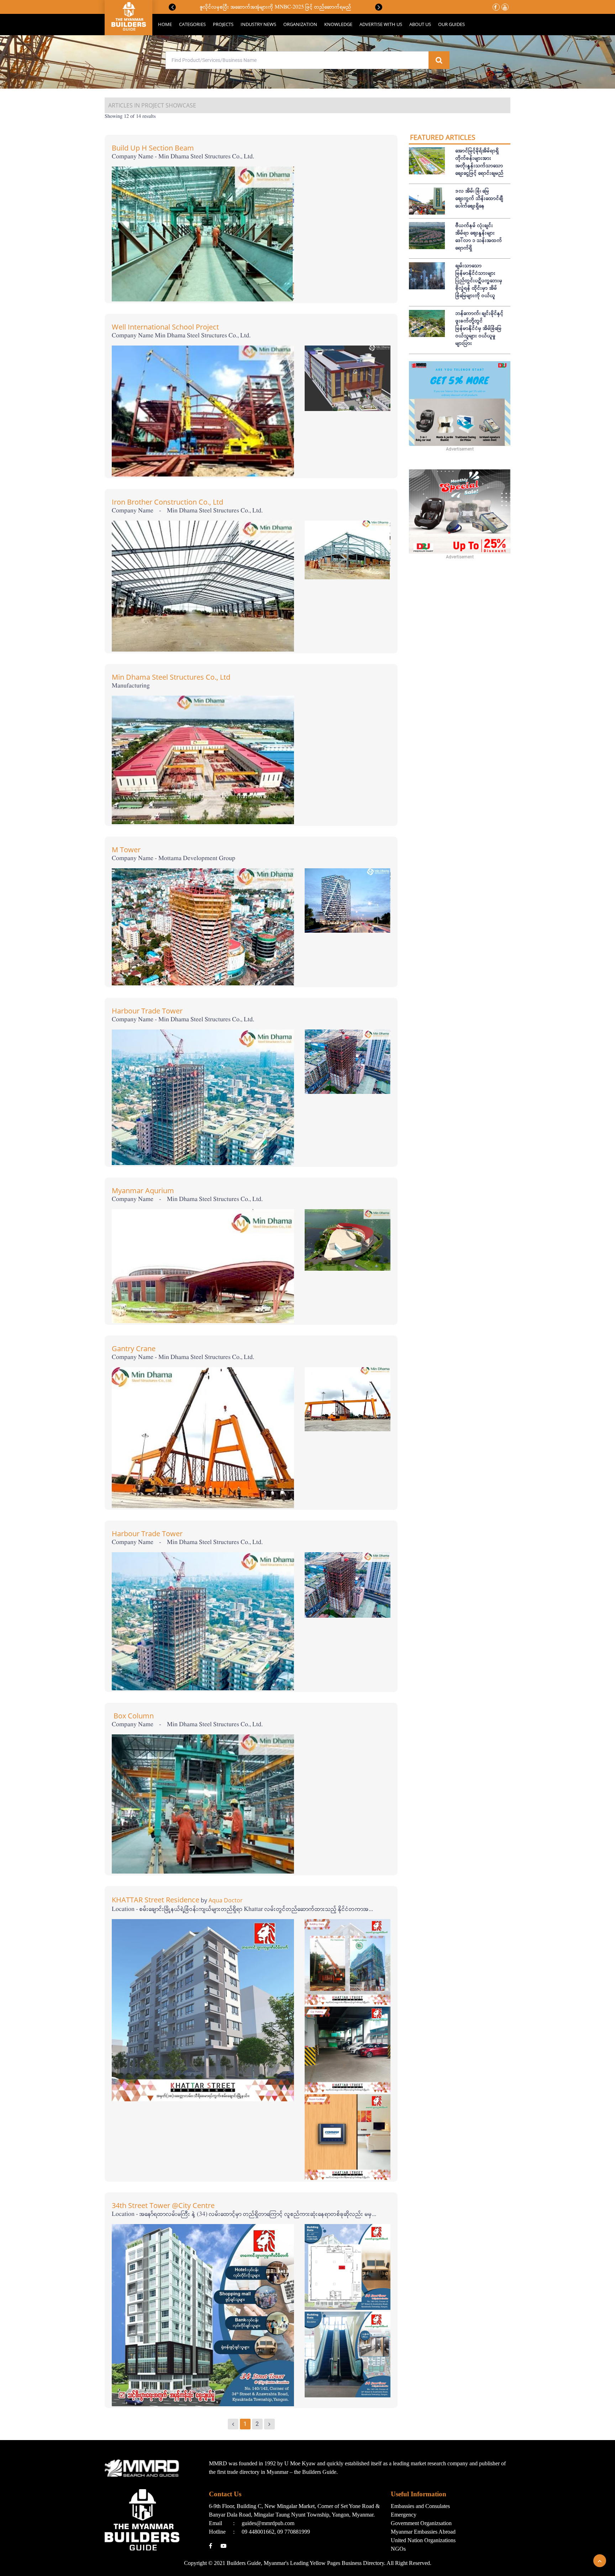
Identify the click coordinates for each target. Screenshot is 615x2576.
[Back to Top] (600, 2561)
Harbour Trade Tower (147, 1011)
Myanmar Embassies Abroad (423, 2532)
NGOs (398, 2549)
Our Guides (451, 24)
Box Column (135, 1716)
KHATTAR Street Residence (156, 1900)
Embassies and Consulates (420, 2506)
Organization (300, 24)
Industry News (258, 24)
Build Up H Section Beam (153, 148)
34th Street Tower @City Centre (163, 2205)
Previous (172, 7)
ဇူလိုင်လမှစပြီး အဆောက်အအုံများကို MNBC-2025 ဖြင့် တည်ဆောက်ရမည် (276, 7)
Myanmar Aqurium (143, 1190)
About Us (420, 24)
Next (379, 7)
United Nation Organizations (423, 2540)
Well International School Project (165, 327)
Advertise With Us (381, 24)
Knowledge (338, 24)
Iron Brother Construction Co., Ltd (167, 502)
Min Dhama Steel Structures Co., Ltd (171, 677)
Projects (223, 24)
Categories (192, 24)
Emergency (404, 2515)
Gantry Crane (134, 1348)
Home (165, 24)
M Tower (126, 850)
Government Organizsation (421, 2523)
